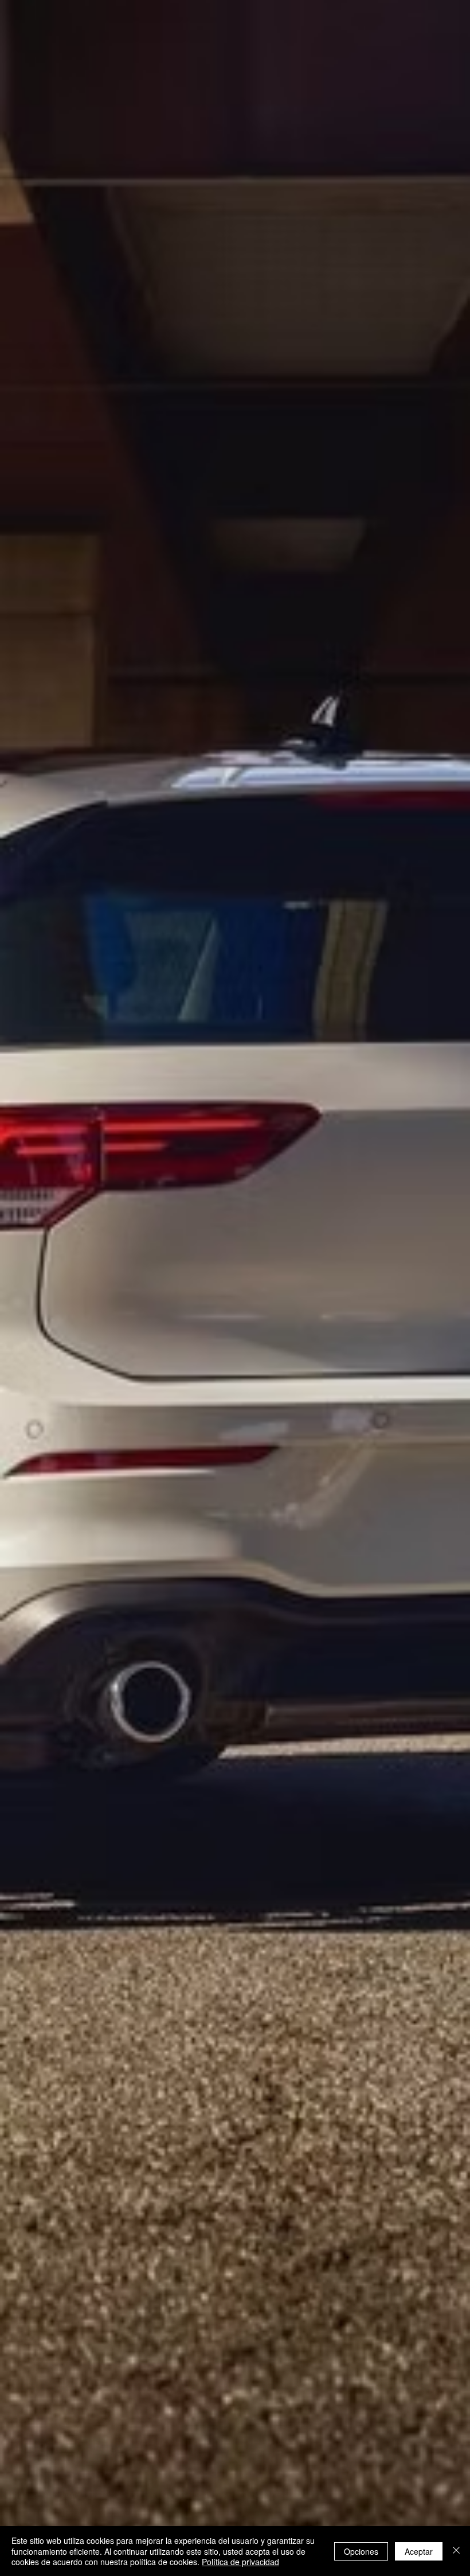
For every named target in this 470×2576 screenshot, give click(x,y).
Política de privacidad (240, 2562)
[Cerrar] (456, 2551)
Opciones (361, 2551)
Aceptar (419, 2551)
